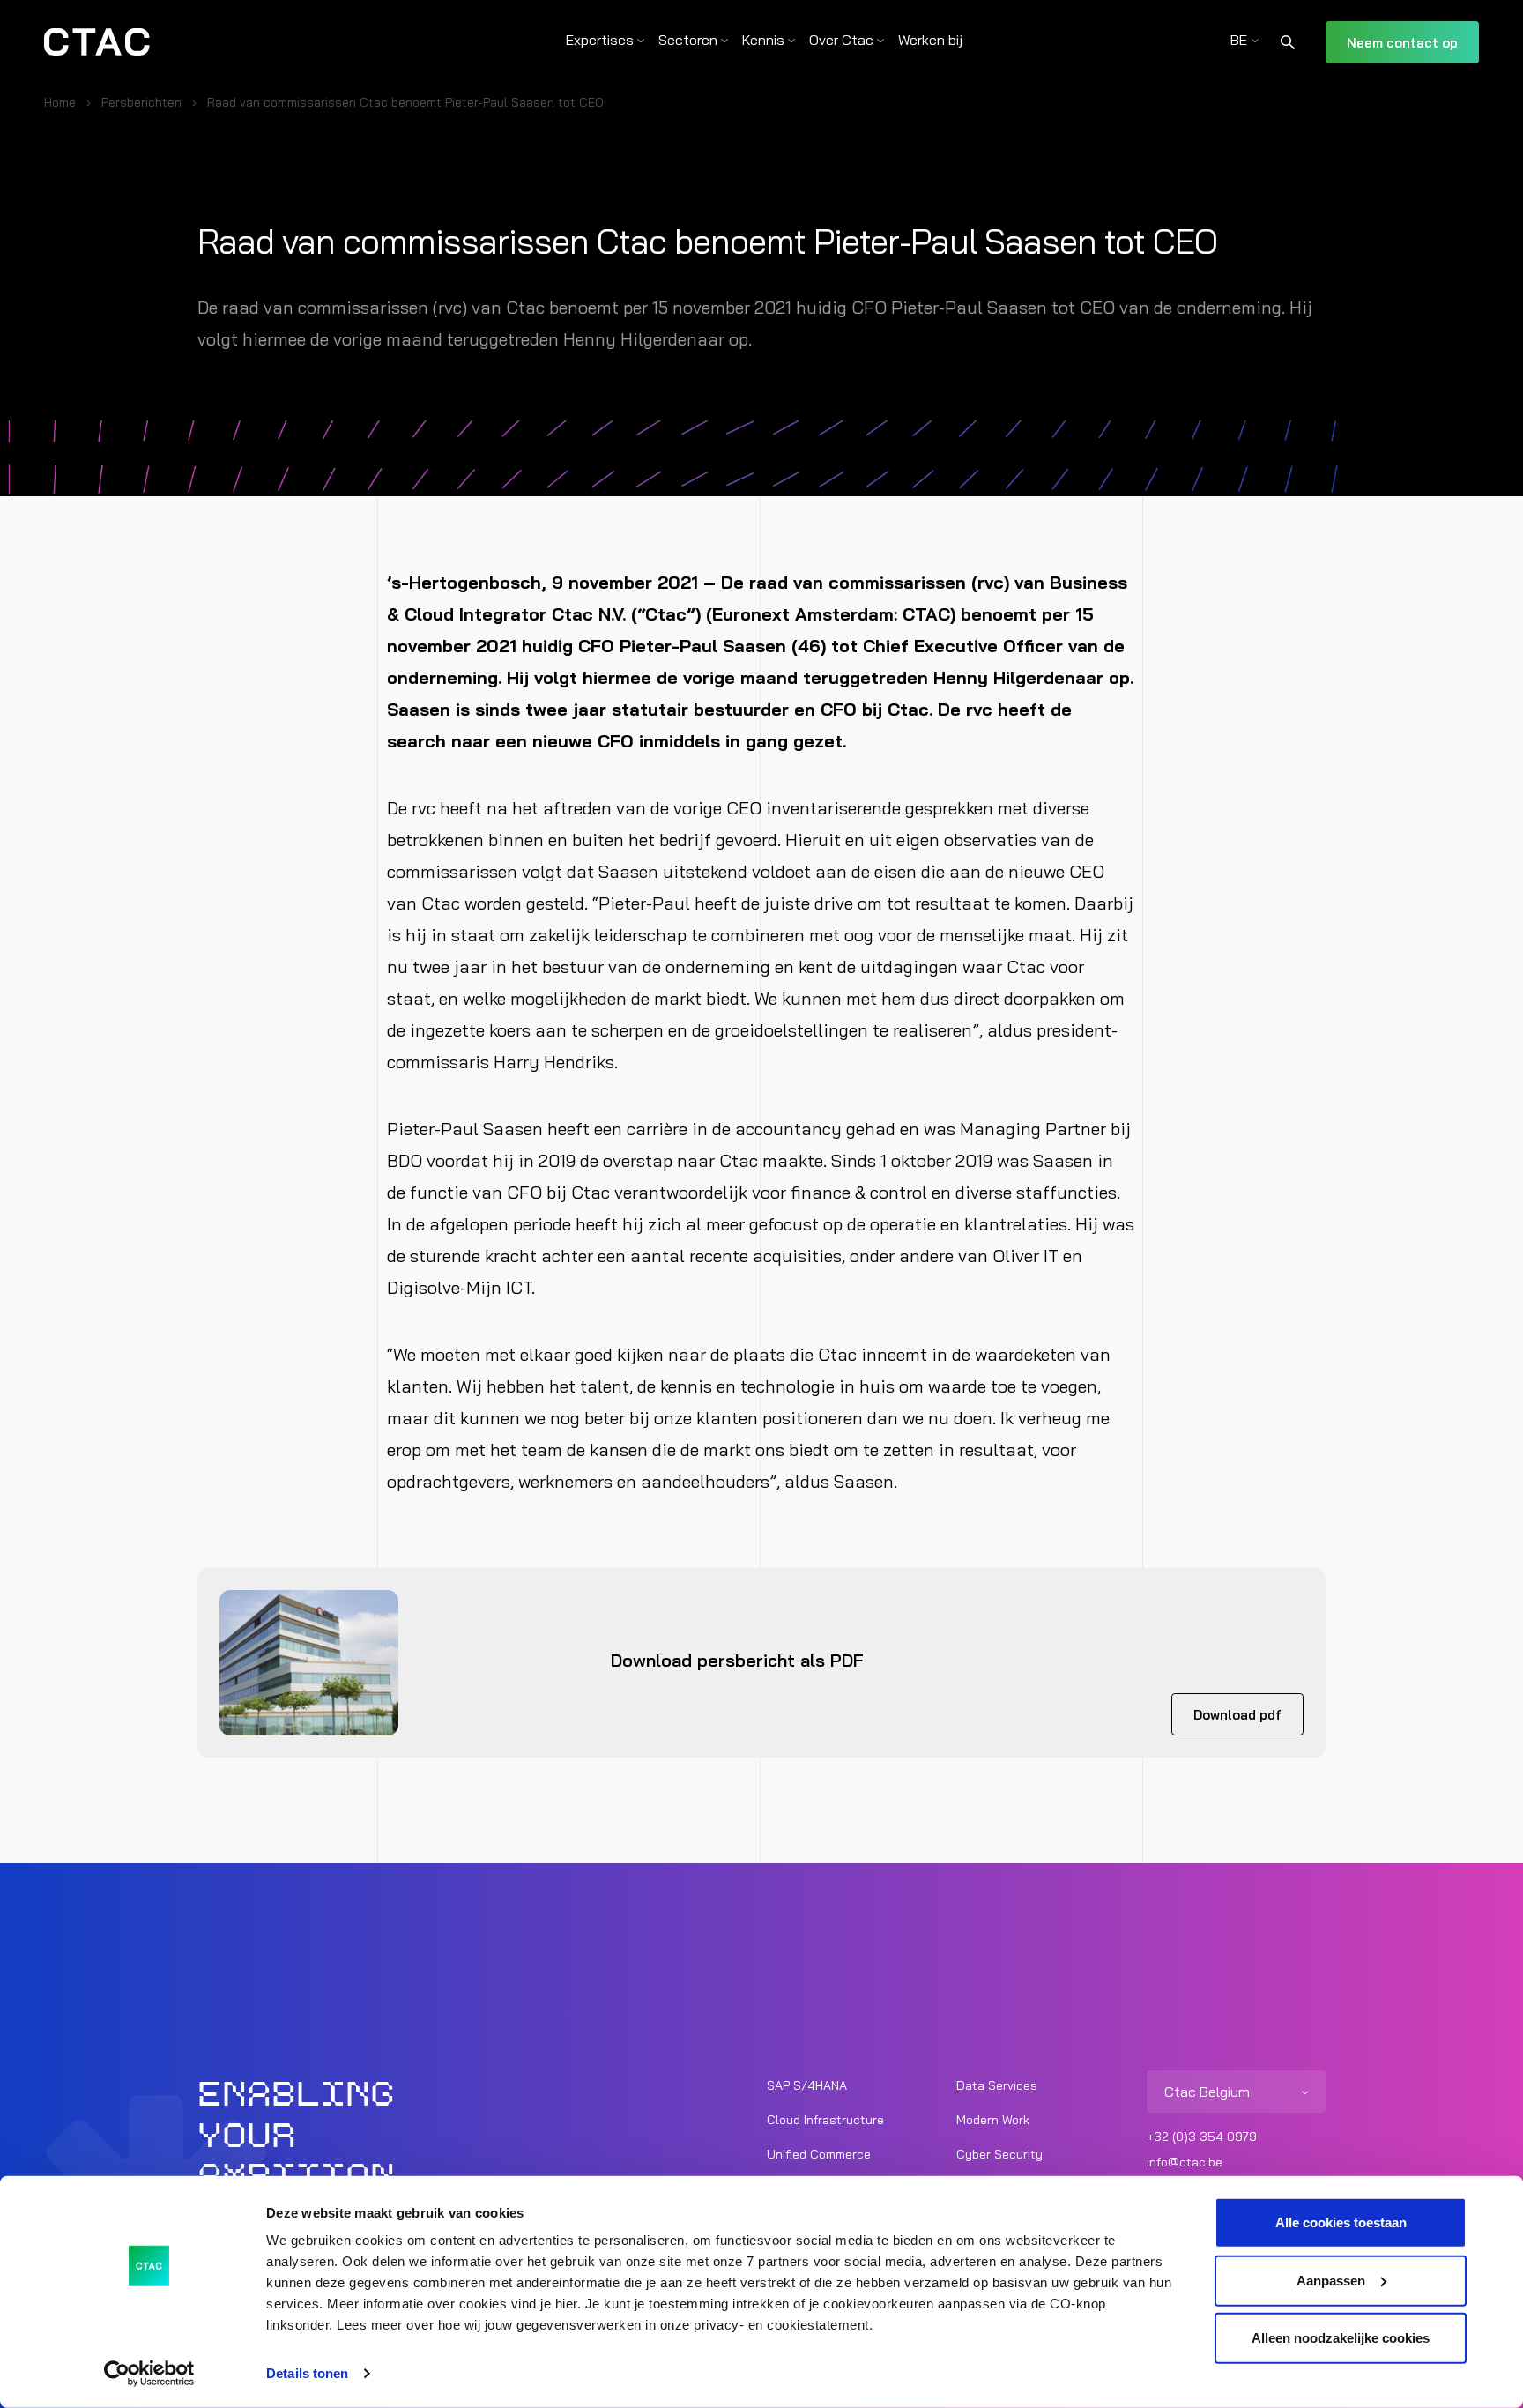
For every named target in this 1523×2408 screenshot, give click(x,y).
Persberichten (141, 102)
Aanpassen (1331, 2280)
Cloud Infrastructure (825, 2120)
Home (60, 102)
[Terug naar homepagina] (97, 42)
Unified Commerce (819, 2154)
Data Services (997, 2085)
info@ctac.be (1185, 2162)
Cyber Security (999, 2154)
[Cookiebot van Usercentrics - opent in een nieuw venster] (149, 2374)
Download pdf (1237, 1715)
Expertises (600, 40)
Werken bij (930, 40)
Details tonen (307, 2373)
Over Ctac (841, 40)
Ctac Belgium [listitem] (1207, 2092)
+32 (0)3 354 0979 (1202, 2137)
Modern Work (993, 2120)
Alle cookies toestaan (1341, 2222)
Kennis (763, 40)
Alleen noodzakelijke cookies (1341, 2338)
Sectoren (688, 40)
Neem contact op (1402, 43)
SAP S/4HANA (807, 2085)
